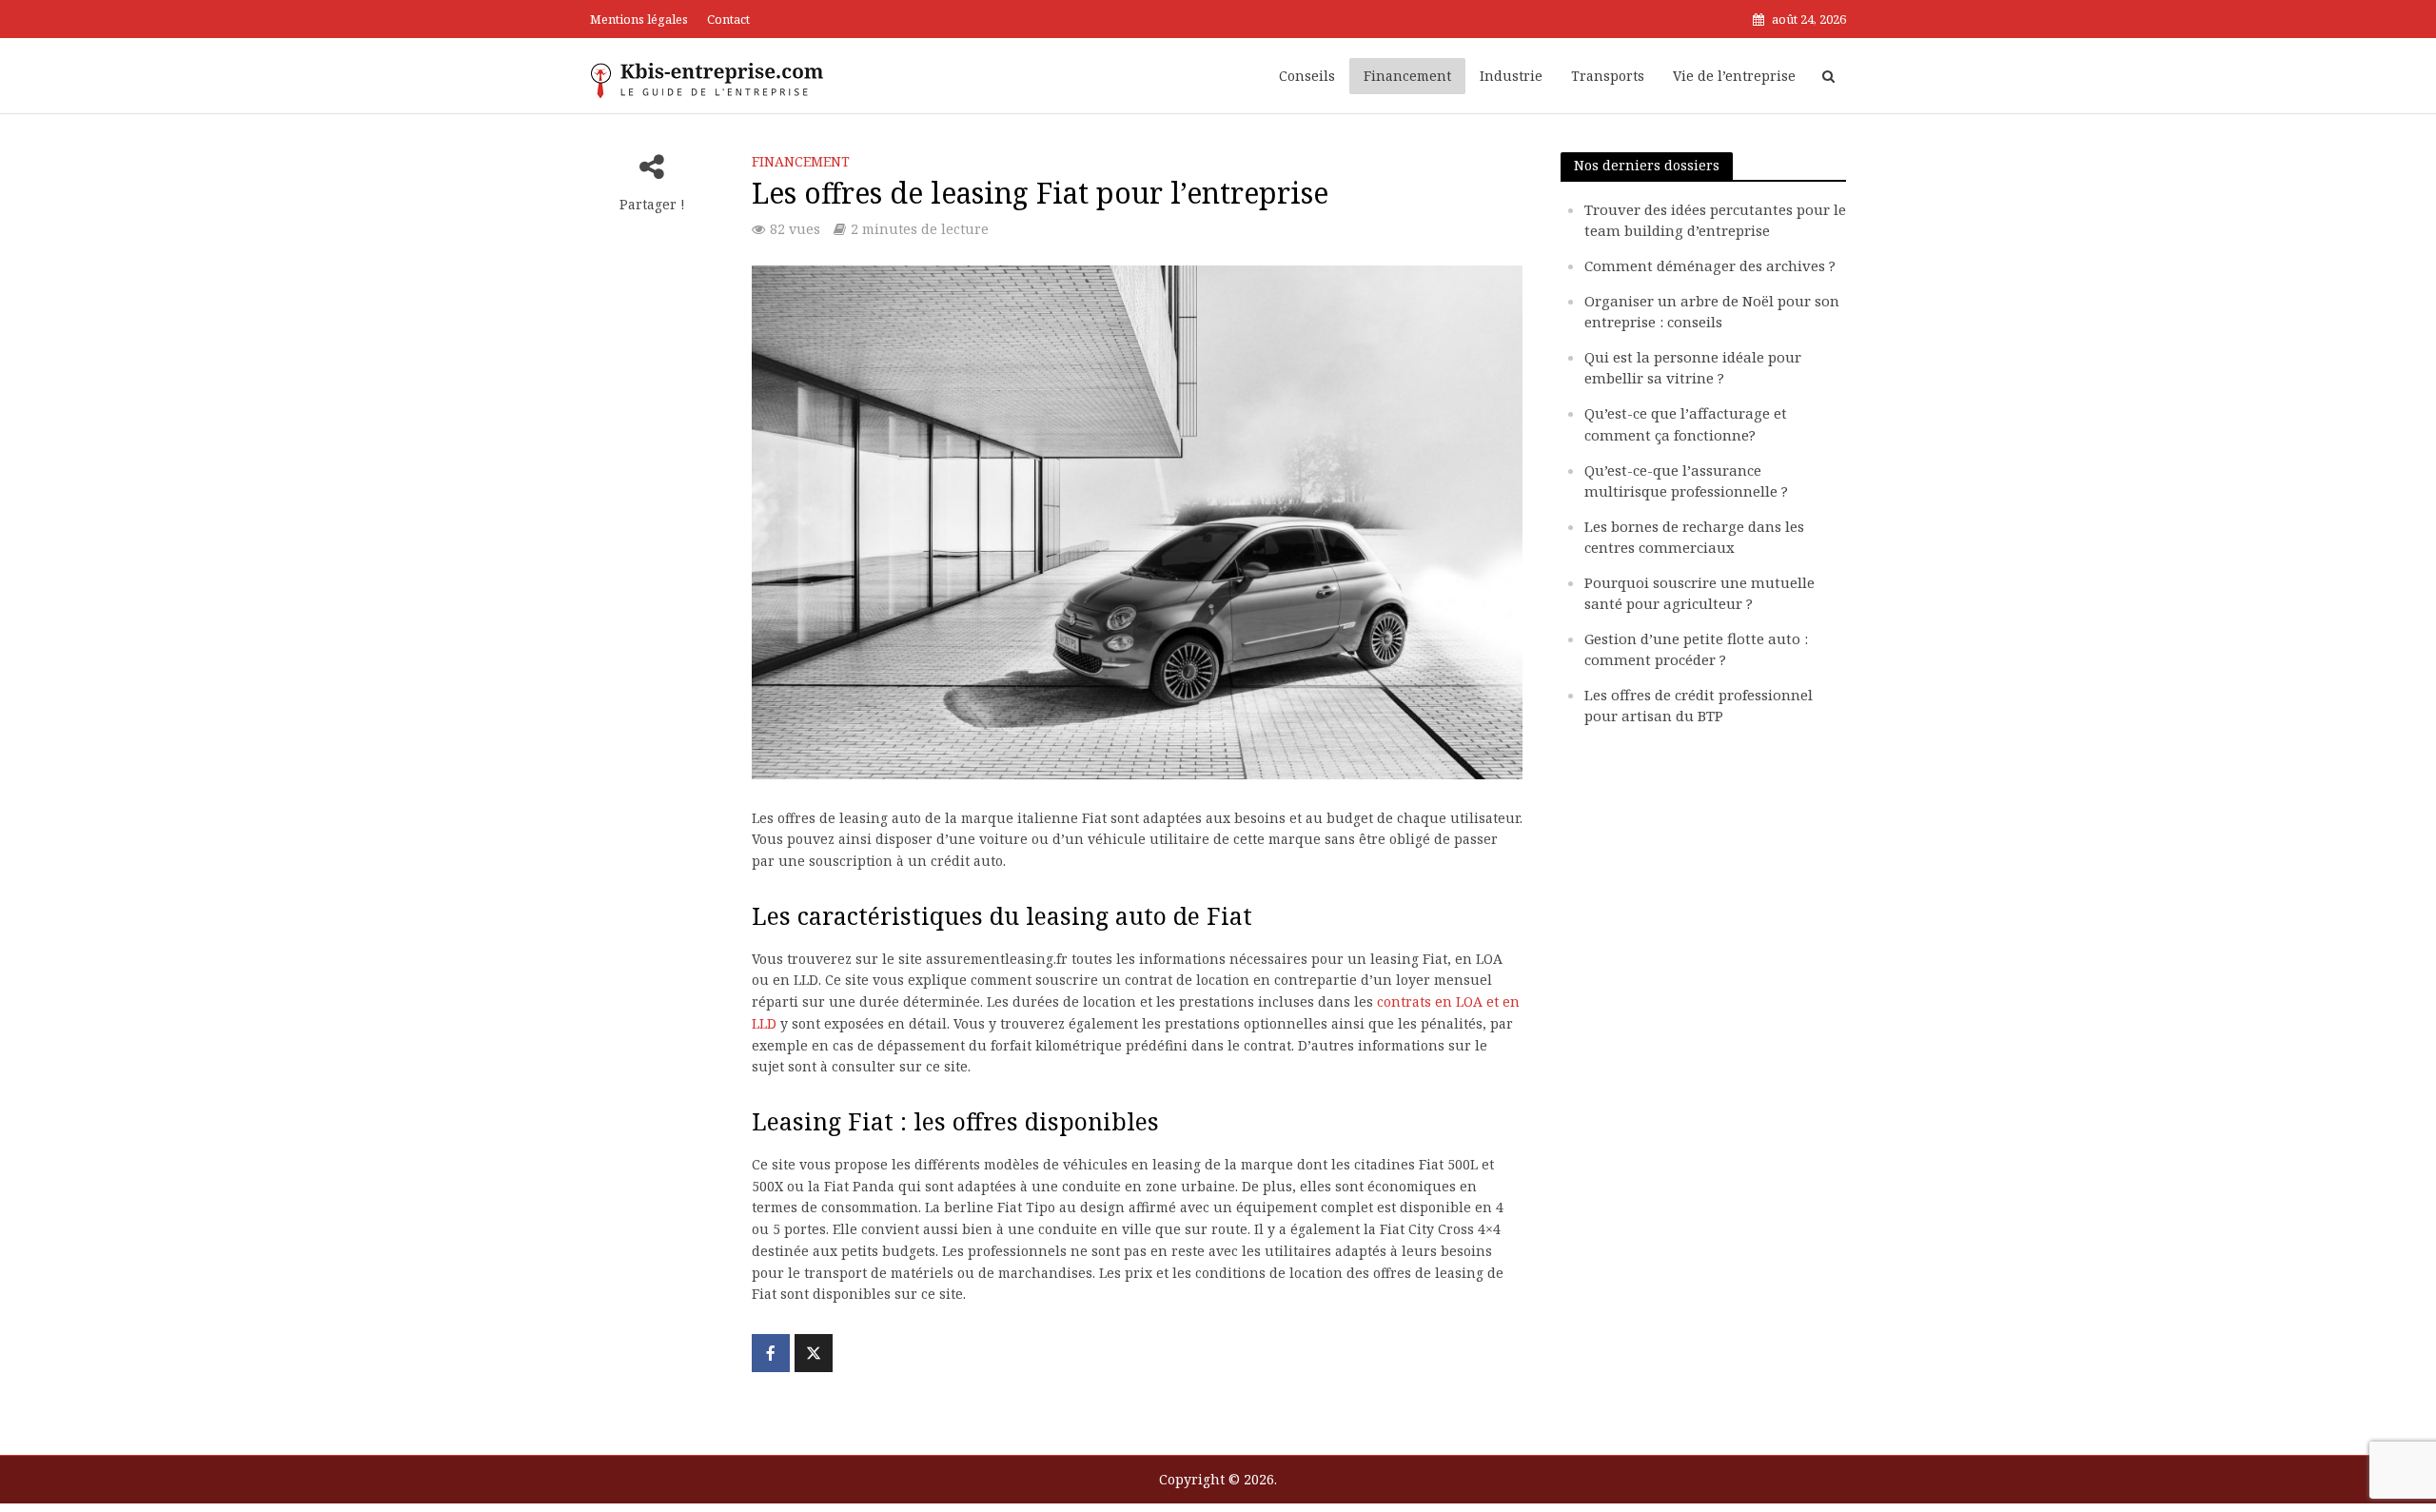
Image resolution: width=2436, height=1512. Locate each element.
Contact (728, 19)
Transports (1608, 76)
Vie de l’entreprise (1734, 76)
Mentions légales (639, 19)
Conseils (1307, 76)
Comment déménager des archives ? (1710, 265)
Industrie (1511, 76)
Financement (1407, 76)
